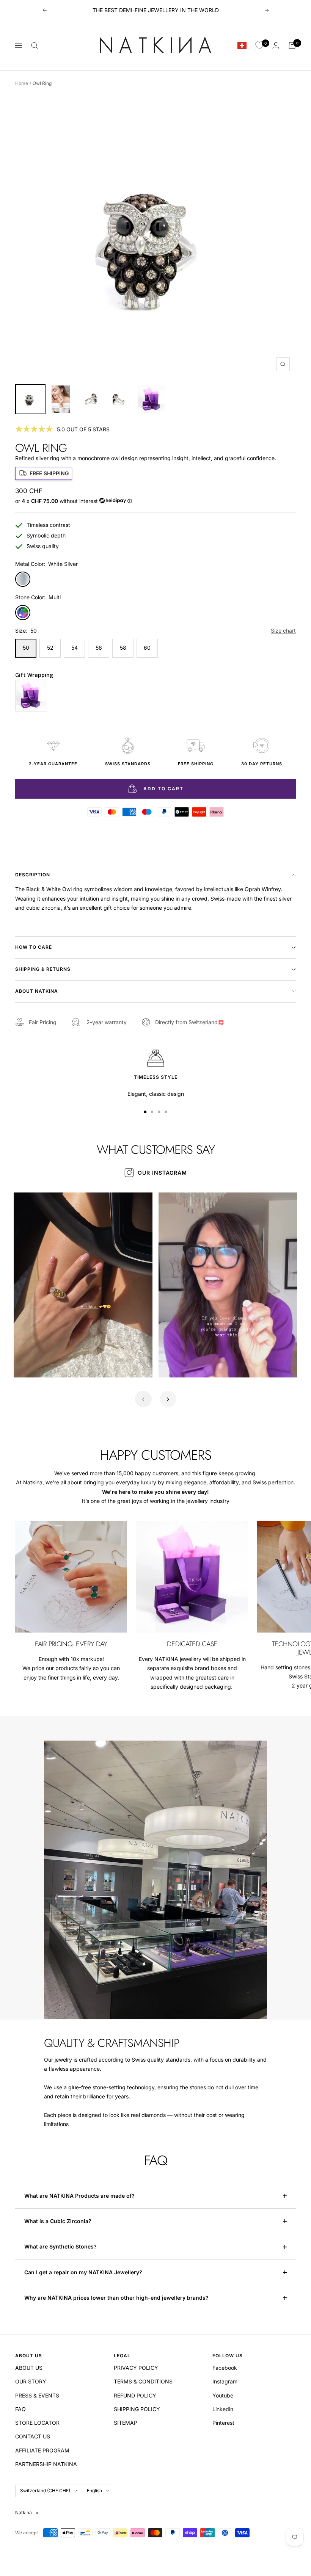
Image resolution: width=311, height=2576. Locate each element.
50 (26, 648)
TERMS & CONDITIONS (143, 2381)
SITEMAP (126, 2423)
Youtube (223, 2395)
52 (50, 648)
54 (75, 648)
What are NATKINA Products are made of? (79, 2196)
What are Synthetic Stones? (60, 2246)
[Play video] (28, 1363)
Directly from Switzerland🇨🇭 (190, 1022)
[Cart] (292, 45)
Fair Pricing (43, 1022)
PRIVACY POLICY (136, 2368)
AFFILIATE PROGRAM (42, 2450)
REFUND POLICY (135, 2395)
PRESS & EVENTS (37, 2395)
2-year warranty (106, 1022)
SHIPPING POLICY (137, 2409)
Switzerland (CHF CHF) (45, 2491)
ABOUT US (29, 2368)
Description (33, 875)
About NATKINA (37, 991)
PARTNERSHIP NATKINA (46, 2464)
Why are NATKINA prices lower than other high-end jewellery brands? (117, 2298)
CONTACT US (33, 2436)
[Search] (35, 45)
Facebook (225, 2368)
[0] (259, 45)
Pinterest (223, 2423)
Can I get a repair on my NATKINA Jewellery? (84, 2272)
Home (22, 83)
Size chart (283, 631)
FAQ (20, 2409)
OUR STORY (31, 2381)
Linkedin (223, 2409)
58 (123, 648)
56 (99, 648)
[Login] (276, 45)
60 (147, 648)
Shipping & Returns (43, 969)
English (94, 2491)
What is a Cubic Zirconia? (59, 2221)
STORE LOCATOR (37, 2423)
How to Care (34, 947)
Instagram (225, 2381)
